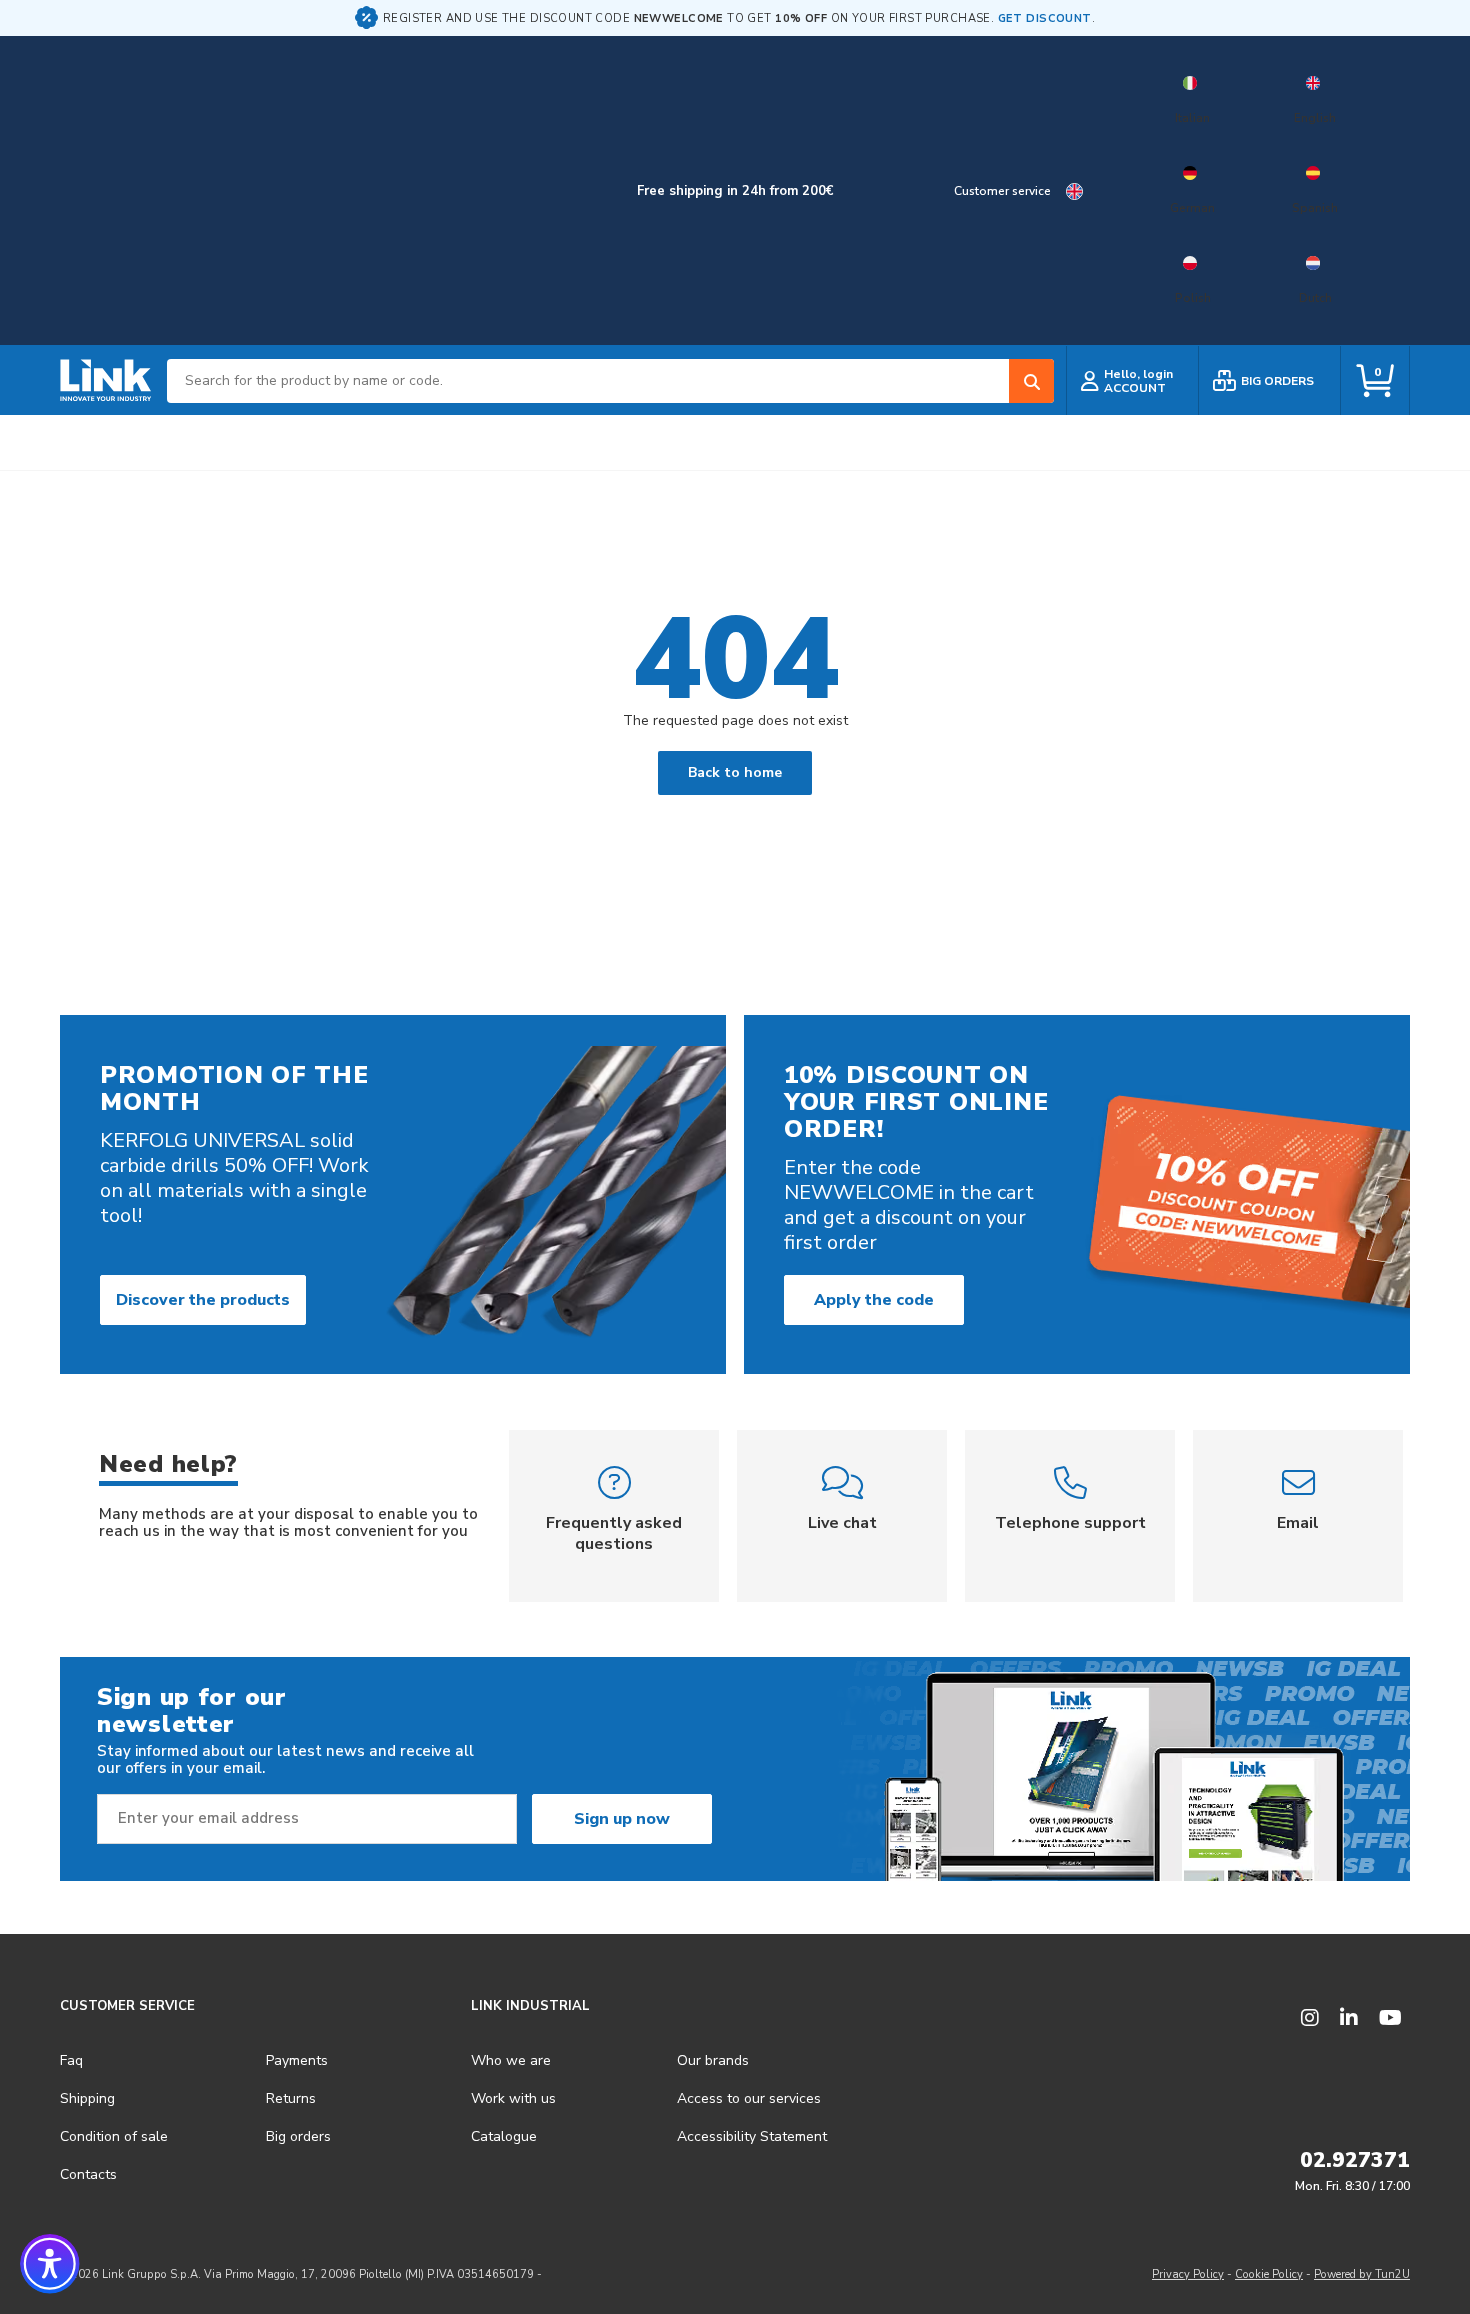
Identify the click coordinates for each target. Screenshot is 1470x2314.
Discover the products (203, 1300)
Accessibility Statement (752, 2136)
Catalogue (504, 2136)
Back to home (735, 772)
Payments (297, 2060)
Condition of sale (114, 2136)
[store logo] (106, 381)
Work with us (513, 2098)
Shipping (87, 2098)
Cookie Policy (1269, 2274)
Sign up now (622, 1819)
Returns (291, 2098)
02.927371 (1355, 2160)
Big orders (298, 2136)
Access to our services (749, 2098)
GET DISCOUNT (1045, 18)
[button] (50, 2264)
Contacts (88, 2174)
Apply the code (874, 1300)
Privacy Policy (1188, 2274)
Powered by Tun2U (1362, 2274)
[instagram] (1310, 2018)
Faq (71, 2060)
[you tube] (1390, 2018)
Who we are (511, 2060)
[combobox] (610, 381)
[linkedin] (1349, 2018)
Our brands (713, 2060)
